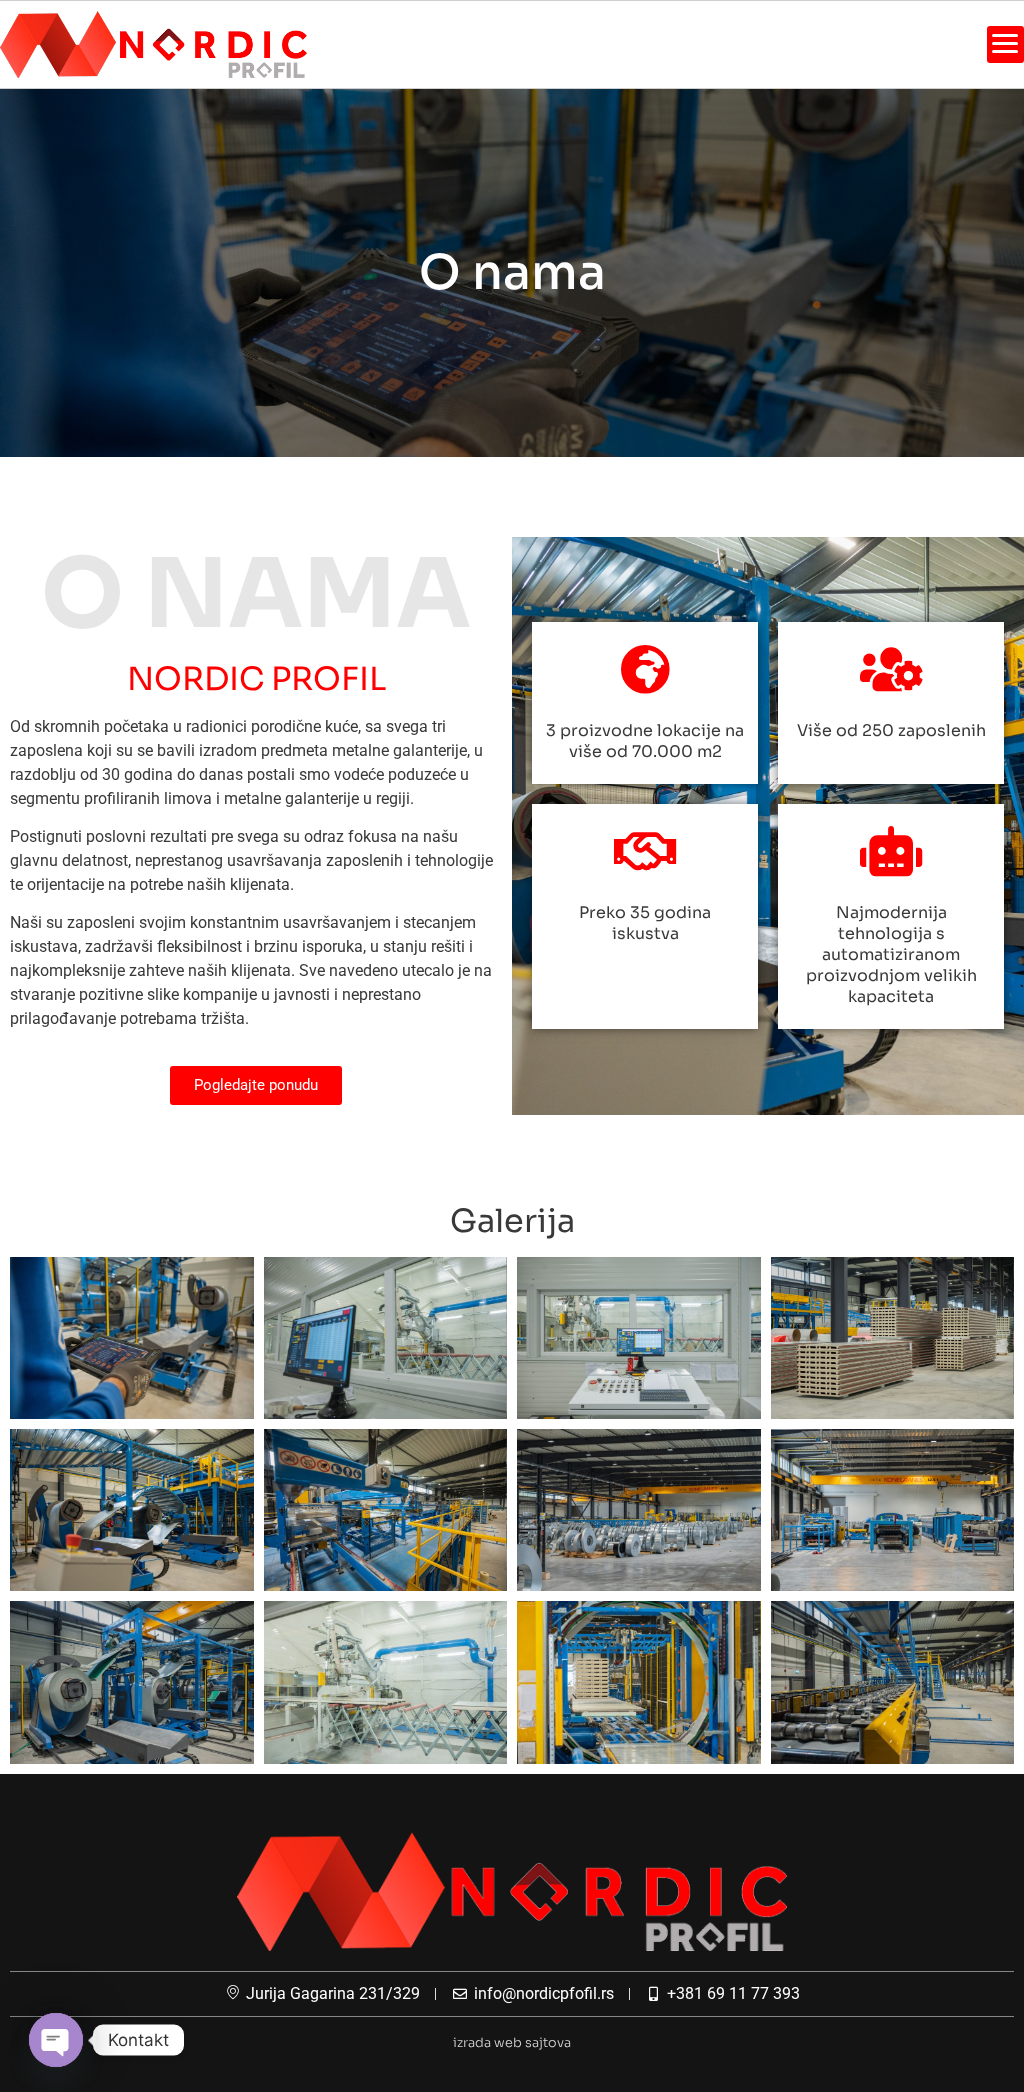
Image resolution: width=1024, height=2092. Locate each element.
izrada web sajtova (512, 2043)
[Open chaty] (56, 2040)
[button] (1005, 44)
